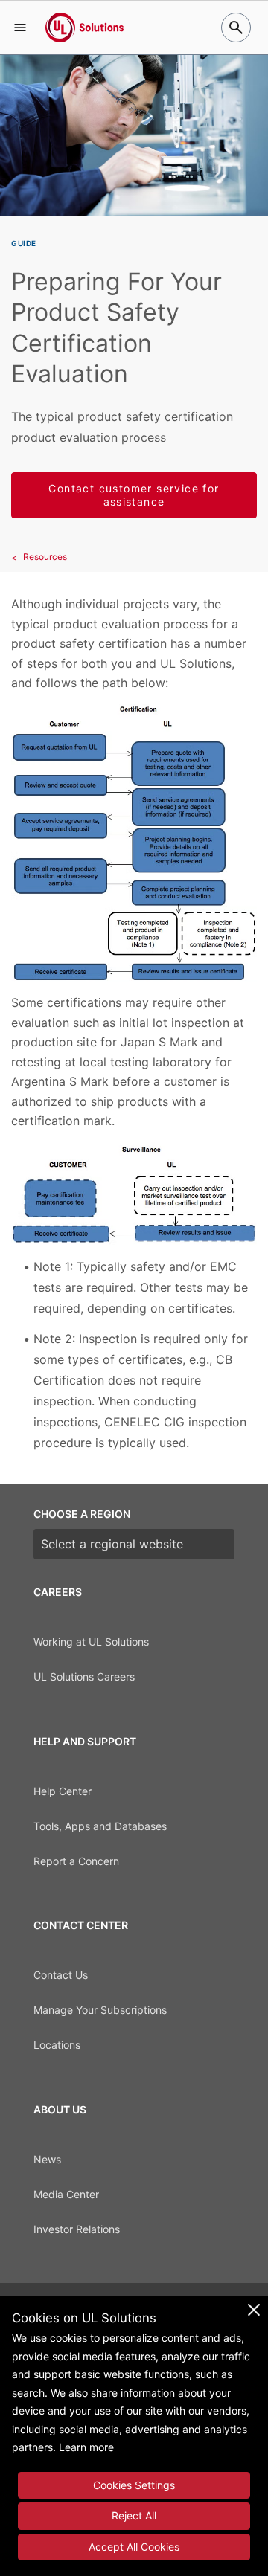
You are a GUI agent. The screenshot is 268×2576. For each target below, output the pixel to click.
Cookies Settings (134, 2485)
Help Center (63, 1791)
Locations (57, 2045)
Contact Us (61, 1975)
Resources (45, 557)
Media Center (66, 2194)
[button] (20, 28)
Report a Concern (76, 1861)
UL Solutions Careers (84, 1677)
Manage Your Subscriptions (100, 2010)
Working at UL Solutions (91, 1642)
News (47, 2159)
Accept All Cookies (134, 2547)
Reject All (134, 2515)
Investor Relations (77, 2229)
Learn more (86, 2447)
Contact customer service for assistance (134, 495)
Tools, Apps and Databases (100, 1826)
